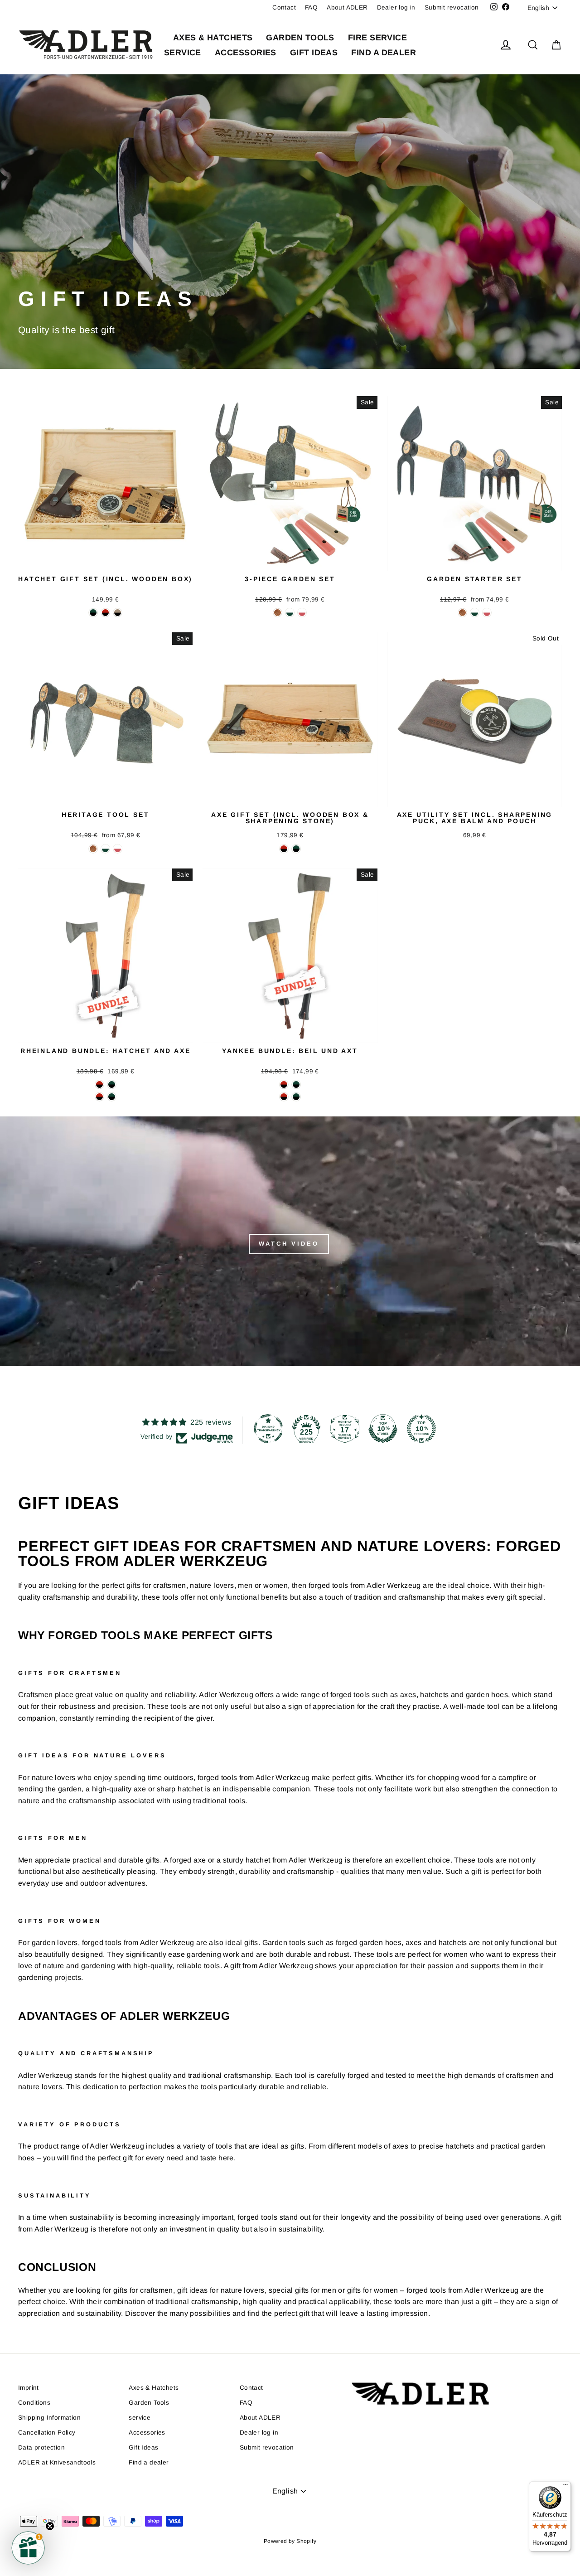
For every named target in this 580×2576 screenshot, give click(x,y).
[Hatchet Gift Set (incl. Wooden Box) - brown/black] (118, 613)
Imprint (29, 2388)
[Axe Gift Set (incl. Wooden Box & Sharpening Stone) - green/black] (296, 849)
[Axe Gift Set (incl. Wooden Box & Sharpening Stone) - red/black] (284, 849)
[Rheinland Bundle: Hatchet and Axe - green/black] (112, 1084)
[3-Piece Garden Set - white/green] (290, 613)
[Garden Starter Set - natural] (462, 613)
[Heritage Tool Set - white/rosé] (118, 849)
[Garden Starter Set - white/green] (475, 613)
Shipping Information (49, 2418)
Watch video (289, 1244)
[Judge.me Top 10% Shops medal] (383, 1429)
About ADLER (347, 7)
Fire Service (377, 38)
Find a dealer (384, 53)
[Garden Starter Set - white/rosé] (487, 613)
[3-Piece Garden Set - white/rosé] (302, 613)
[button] (28, 2548)
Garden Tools (300, 38)
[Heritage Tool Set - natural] (93, 849)
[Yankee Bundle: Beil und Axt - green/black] (296, 1084)
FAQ (311, 7)
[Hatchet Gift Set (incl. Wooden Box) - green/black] (93, 613)
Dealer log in (396, 7)
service (183, 53)
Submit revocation (452, 7)
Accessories (246, 53)
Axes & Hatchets (213, 38)
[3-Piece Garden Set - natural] (278, 613)
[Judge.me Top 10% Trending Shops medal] (421, 1429)
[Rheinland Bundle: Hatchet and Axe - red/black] (99, 1084)
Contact (284, 7)
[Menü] (565, 2487)
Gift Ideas (314, 53)
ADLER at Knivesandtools (57, 2462)
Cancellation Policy (47, 2433)
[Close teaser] (50, 2526)
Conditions (34, 2403)
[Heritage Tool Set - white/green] (105, 849)
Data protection (41, 2447)
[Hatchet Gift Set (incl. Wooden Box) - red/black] (105, 613)
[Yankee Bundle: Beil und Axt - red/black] (284, 1084)
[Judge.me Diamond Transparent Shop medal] (268, 1429)
